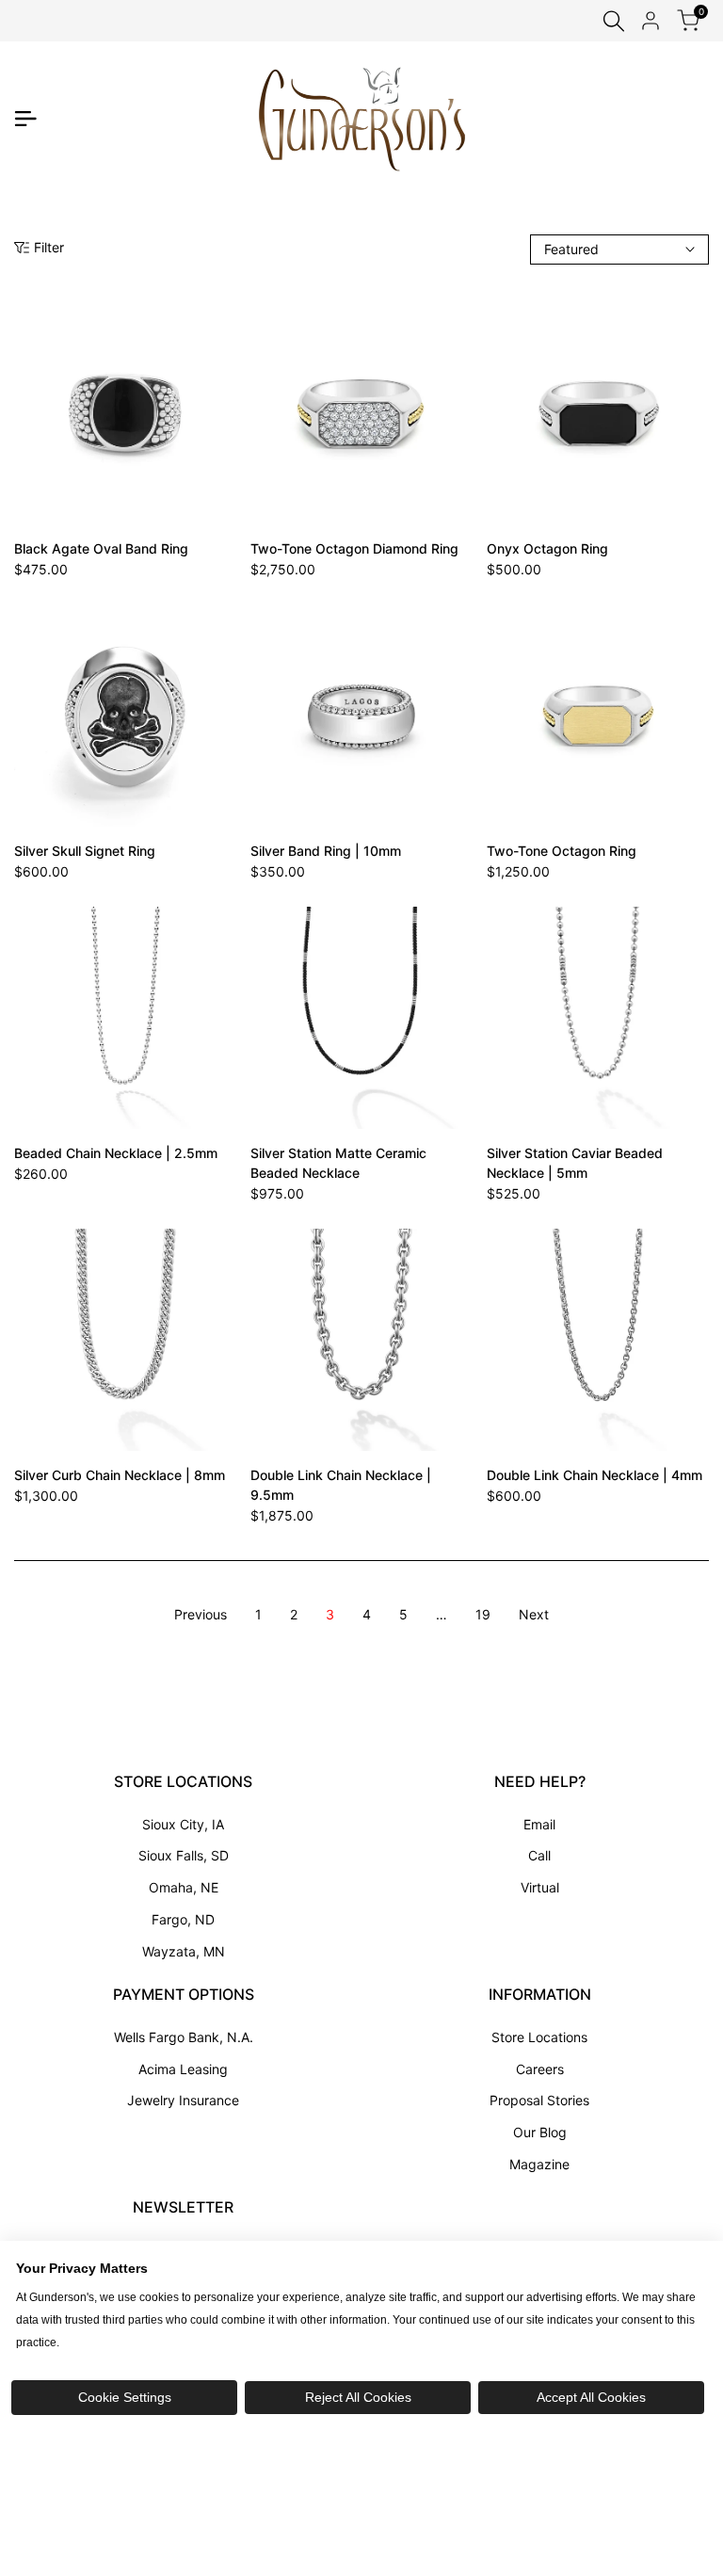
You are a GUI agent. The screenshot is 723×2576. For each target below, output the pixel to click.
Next (534, 1614)
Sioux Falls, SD (184, 1855)
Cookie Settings (125, 2397)
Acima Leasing (183, 2069)
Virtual (540, 1887)
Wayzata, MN (184, 1951)
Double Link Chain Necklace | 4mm (594, 1475)
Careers (540, 2069)
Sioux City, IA (183, 1824)
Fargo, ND (183, 1919)
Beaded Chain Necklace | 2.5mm (116, 1153)
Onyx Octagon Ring (547, 548)
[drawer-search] (614, 21)
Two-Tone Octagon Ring (562, 851)
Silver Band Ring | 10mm (326, 851)
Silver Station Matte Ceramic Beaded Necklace (338, 1163)
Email (539, 1824)
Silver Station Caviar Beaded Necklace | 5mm (575, 1163)
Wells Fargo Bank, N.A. (184, 2037)
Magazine (539, 2164)
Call (539, 1855)
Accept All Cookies (591, 2397)
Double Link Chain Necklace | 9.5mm (341, 1485)
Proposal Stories (539, 2100)
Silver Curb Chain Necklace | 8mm (120, 1475)
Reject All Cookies (358, 2397)
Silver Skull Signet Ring (85, 851)
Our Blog (540, 2132)
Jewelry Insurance (183, 2100)
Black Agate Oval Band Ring (101, 548)
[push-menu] (25, 119)
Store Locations (539, 2037)
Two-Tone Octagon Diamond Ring (354, 548)
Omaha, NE (184, 1887)
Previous (201, 1614)
